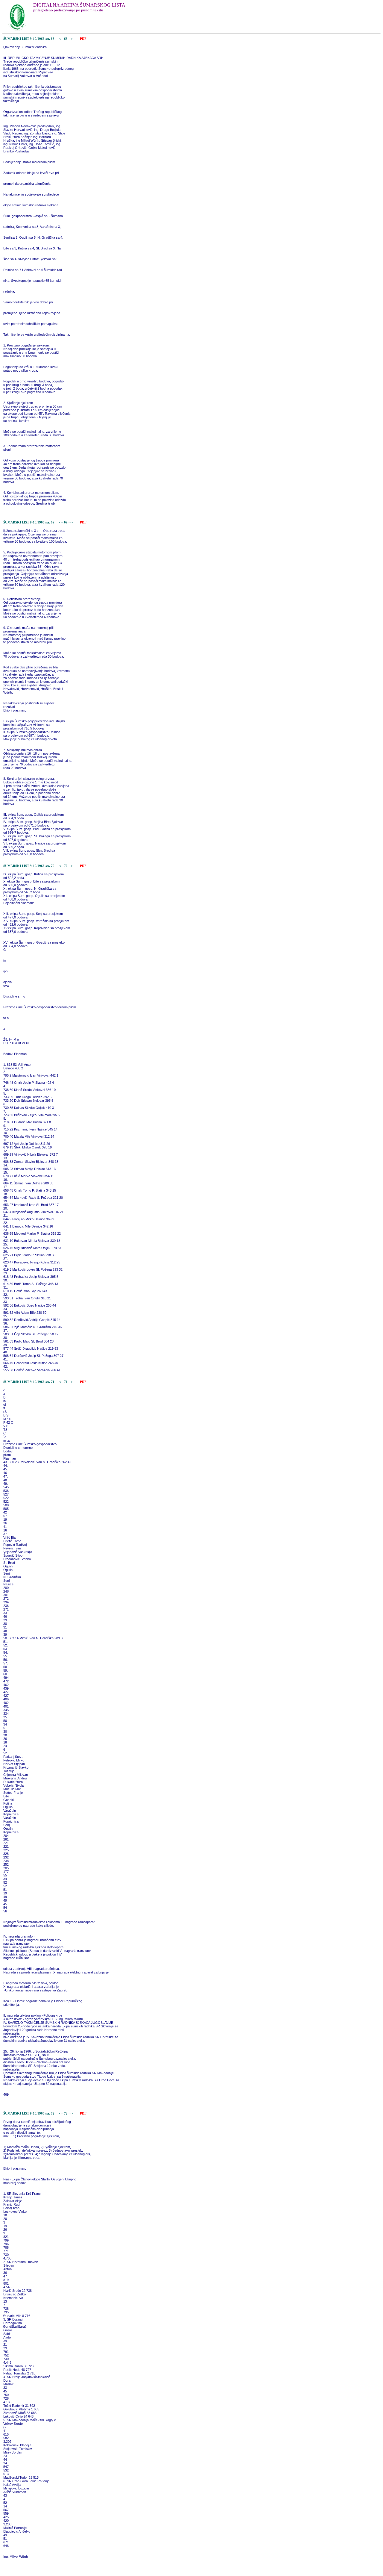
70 (66, 866)
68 (66, 39)
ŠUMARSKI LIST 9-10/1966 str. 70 (29, 866)
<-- (61, 39)
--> (71, 39)
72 (66, 2113)
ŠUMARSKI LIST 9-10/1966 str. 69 (29, 522)
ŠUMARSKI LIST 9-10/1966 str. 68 (29, 39)
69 (66, 522)
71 (66, 1382)
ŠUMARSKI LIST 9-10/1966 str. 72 (29, 2113)
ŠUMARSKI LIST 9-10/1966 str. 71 (29, 1382)
